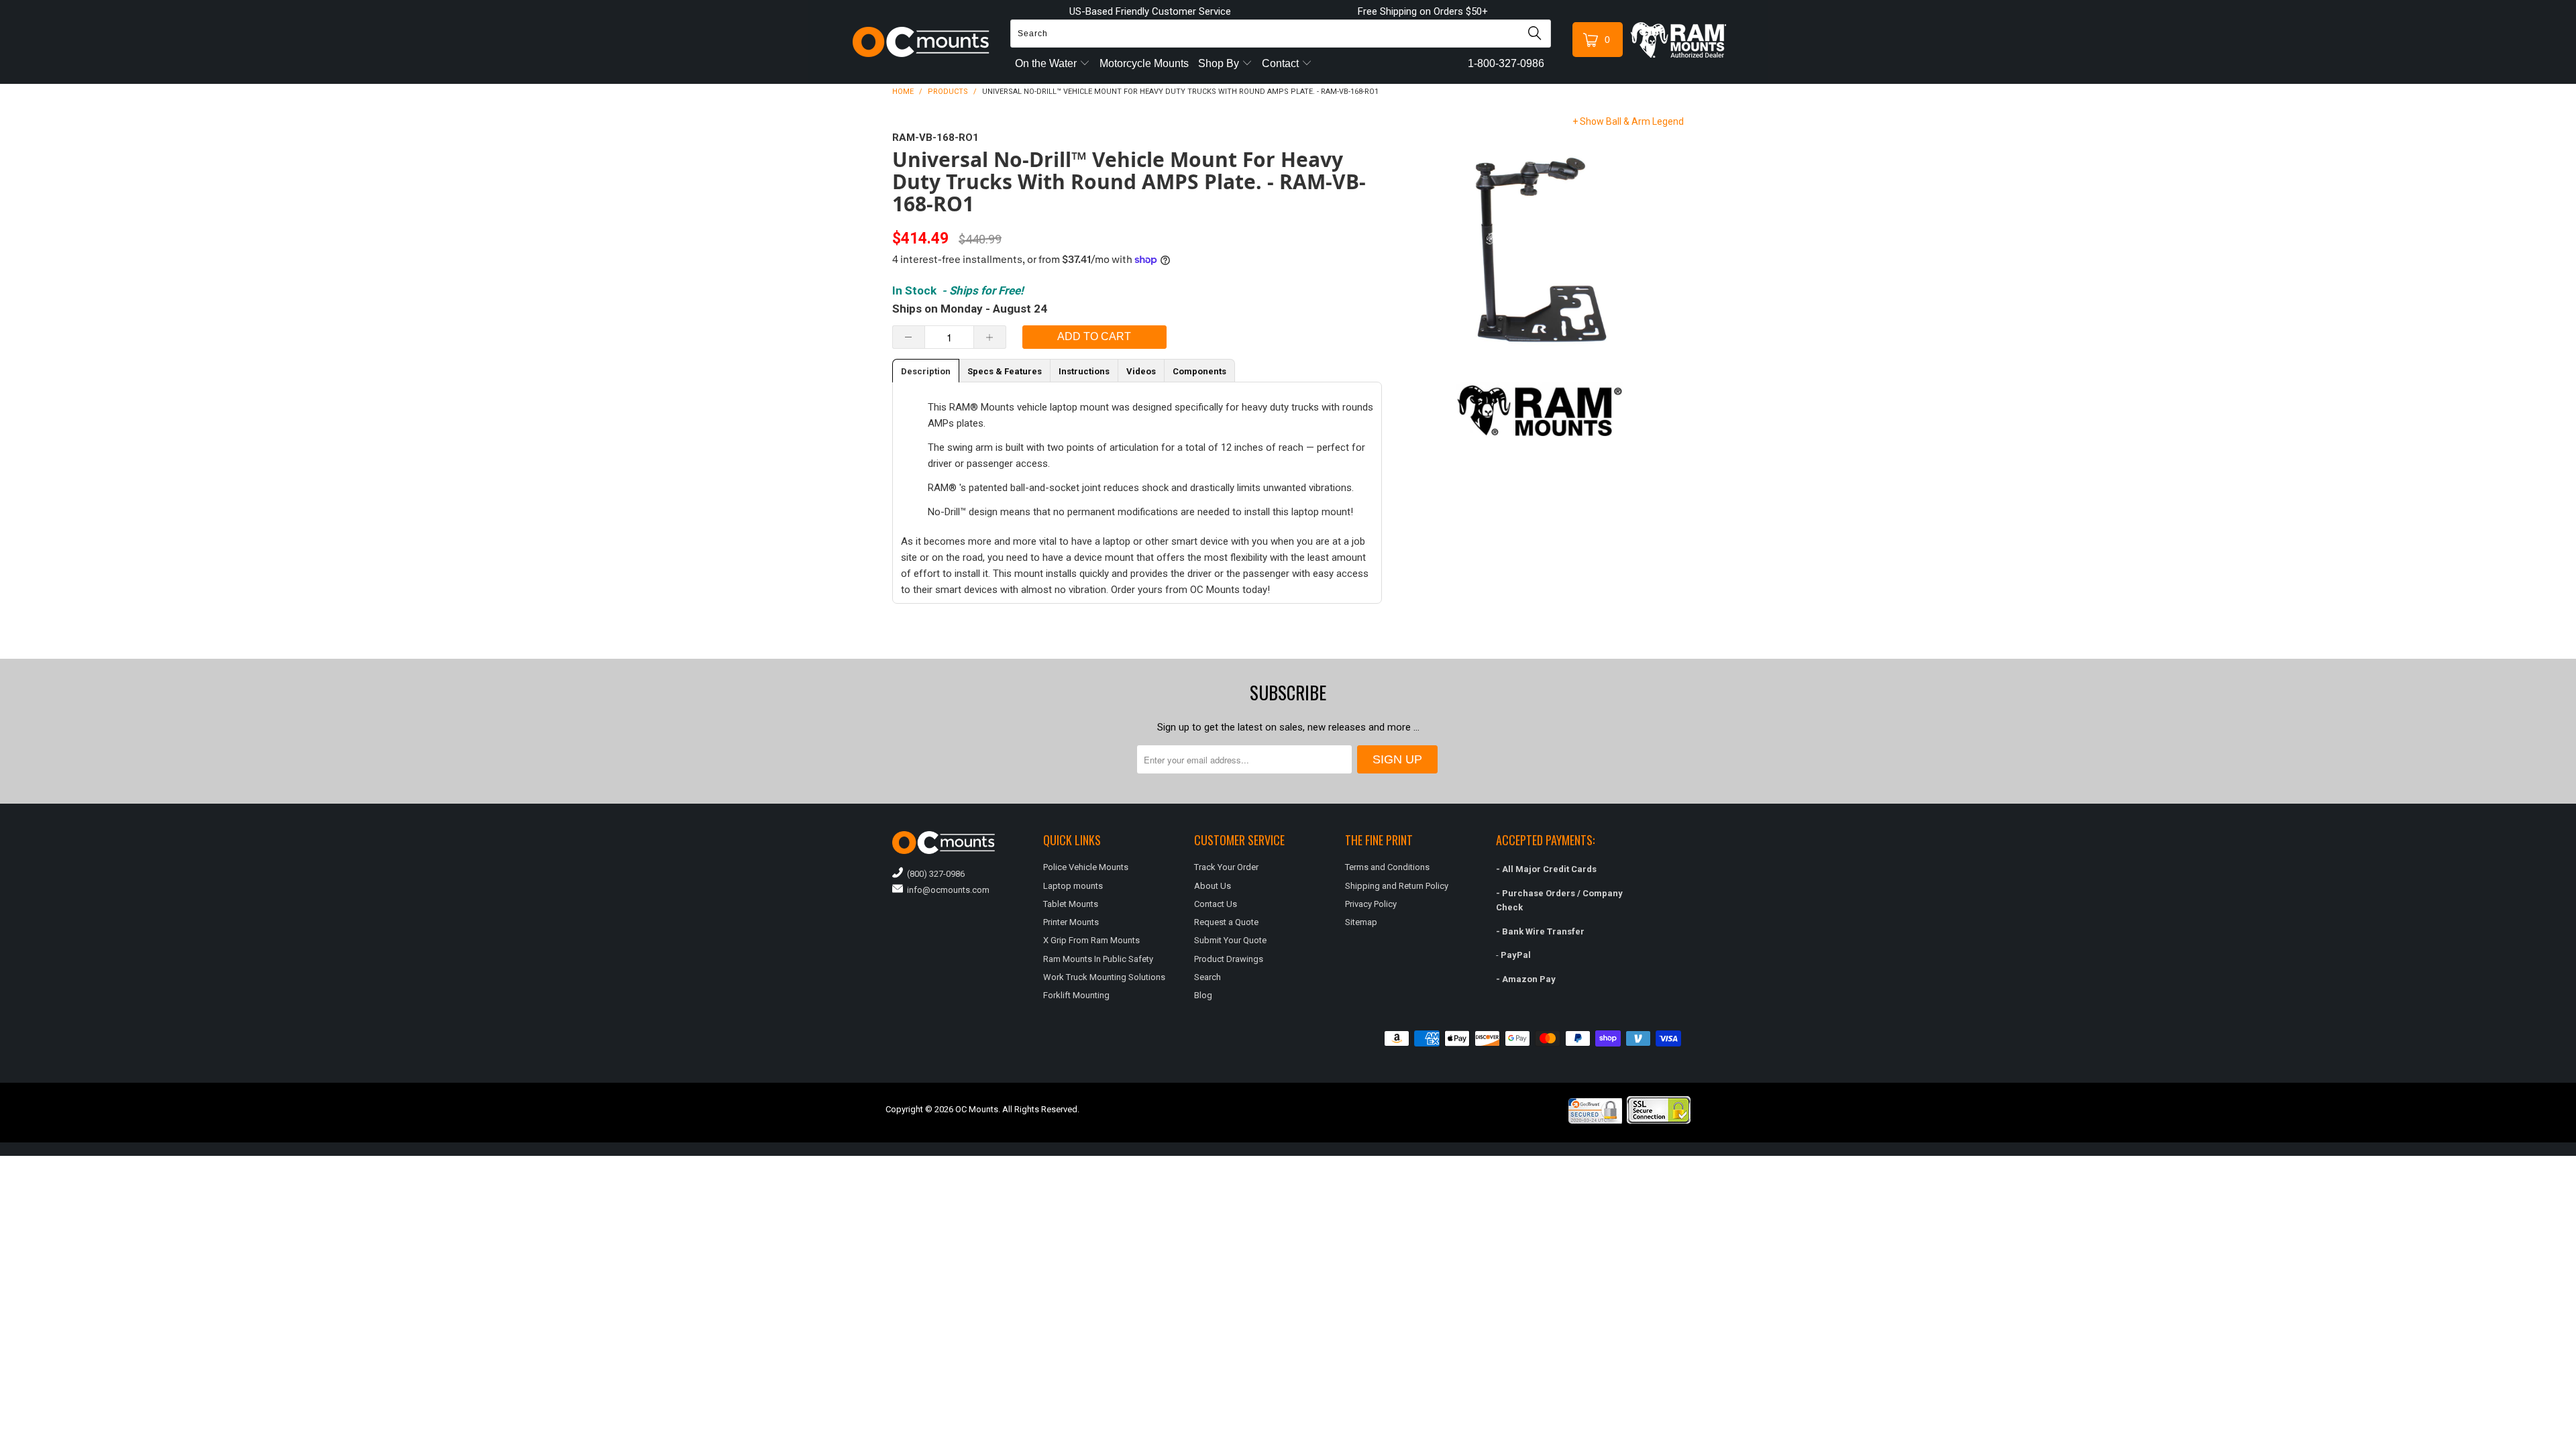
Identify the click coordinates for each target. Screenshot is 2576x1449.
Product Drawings (1229, 959)
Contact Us (1216, 904)
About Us (1213, 886)
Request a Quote (1226, 922)
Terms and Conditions (1387, 867)
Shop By (1220, 63)
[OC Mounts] (921, 42)
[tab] (926, 371)
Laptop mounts (1073, 886)
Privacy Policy (1371, 904)
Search (1207, 977)
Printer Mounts (1071, 922)
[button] (2575, 1444)
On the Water (1047, 63)
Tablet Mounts (1071, 904)
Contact (1282, 63)
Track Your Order (1226, 867)
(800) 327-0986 (934, 874)
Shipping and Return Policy (1397, 886)
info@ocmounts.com (946, 890)
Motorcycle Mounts (1144, 63)
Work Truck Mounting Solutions (1104, 977)
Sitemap (1361, 922)
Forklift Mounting (1076, 995)
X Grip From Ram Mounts (1091, 940)
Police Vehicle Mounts (1086, 867)
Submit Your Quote (1230, 940)
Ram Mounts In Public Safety (1098, 959)
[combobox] (1281, 34)
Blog (1203, 995)
